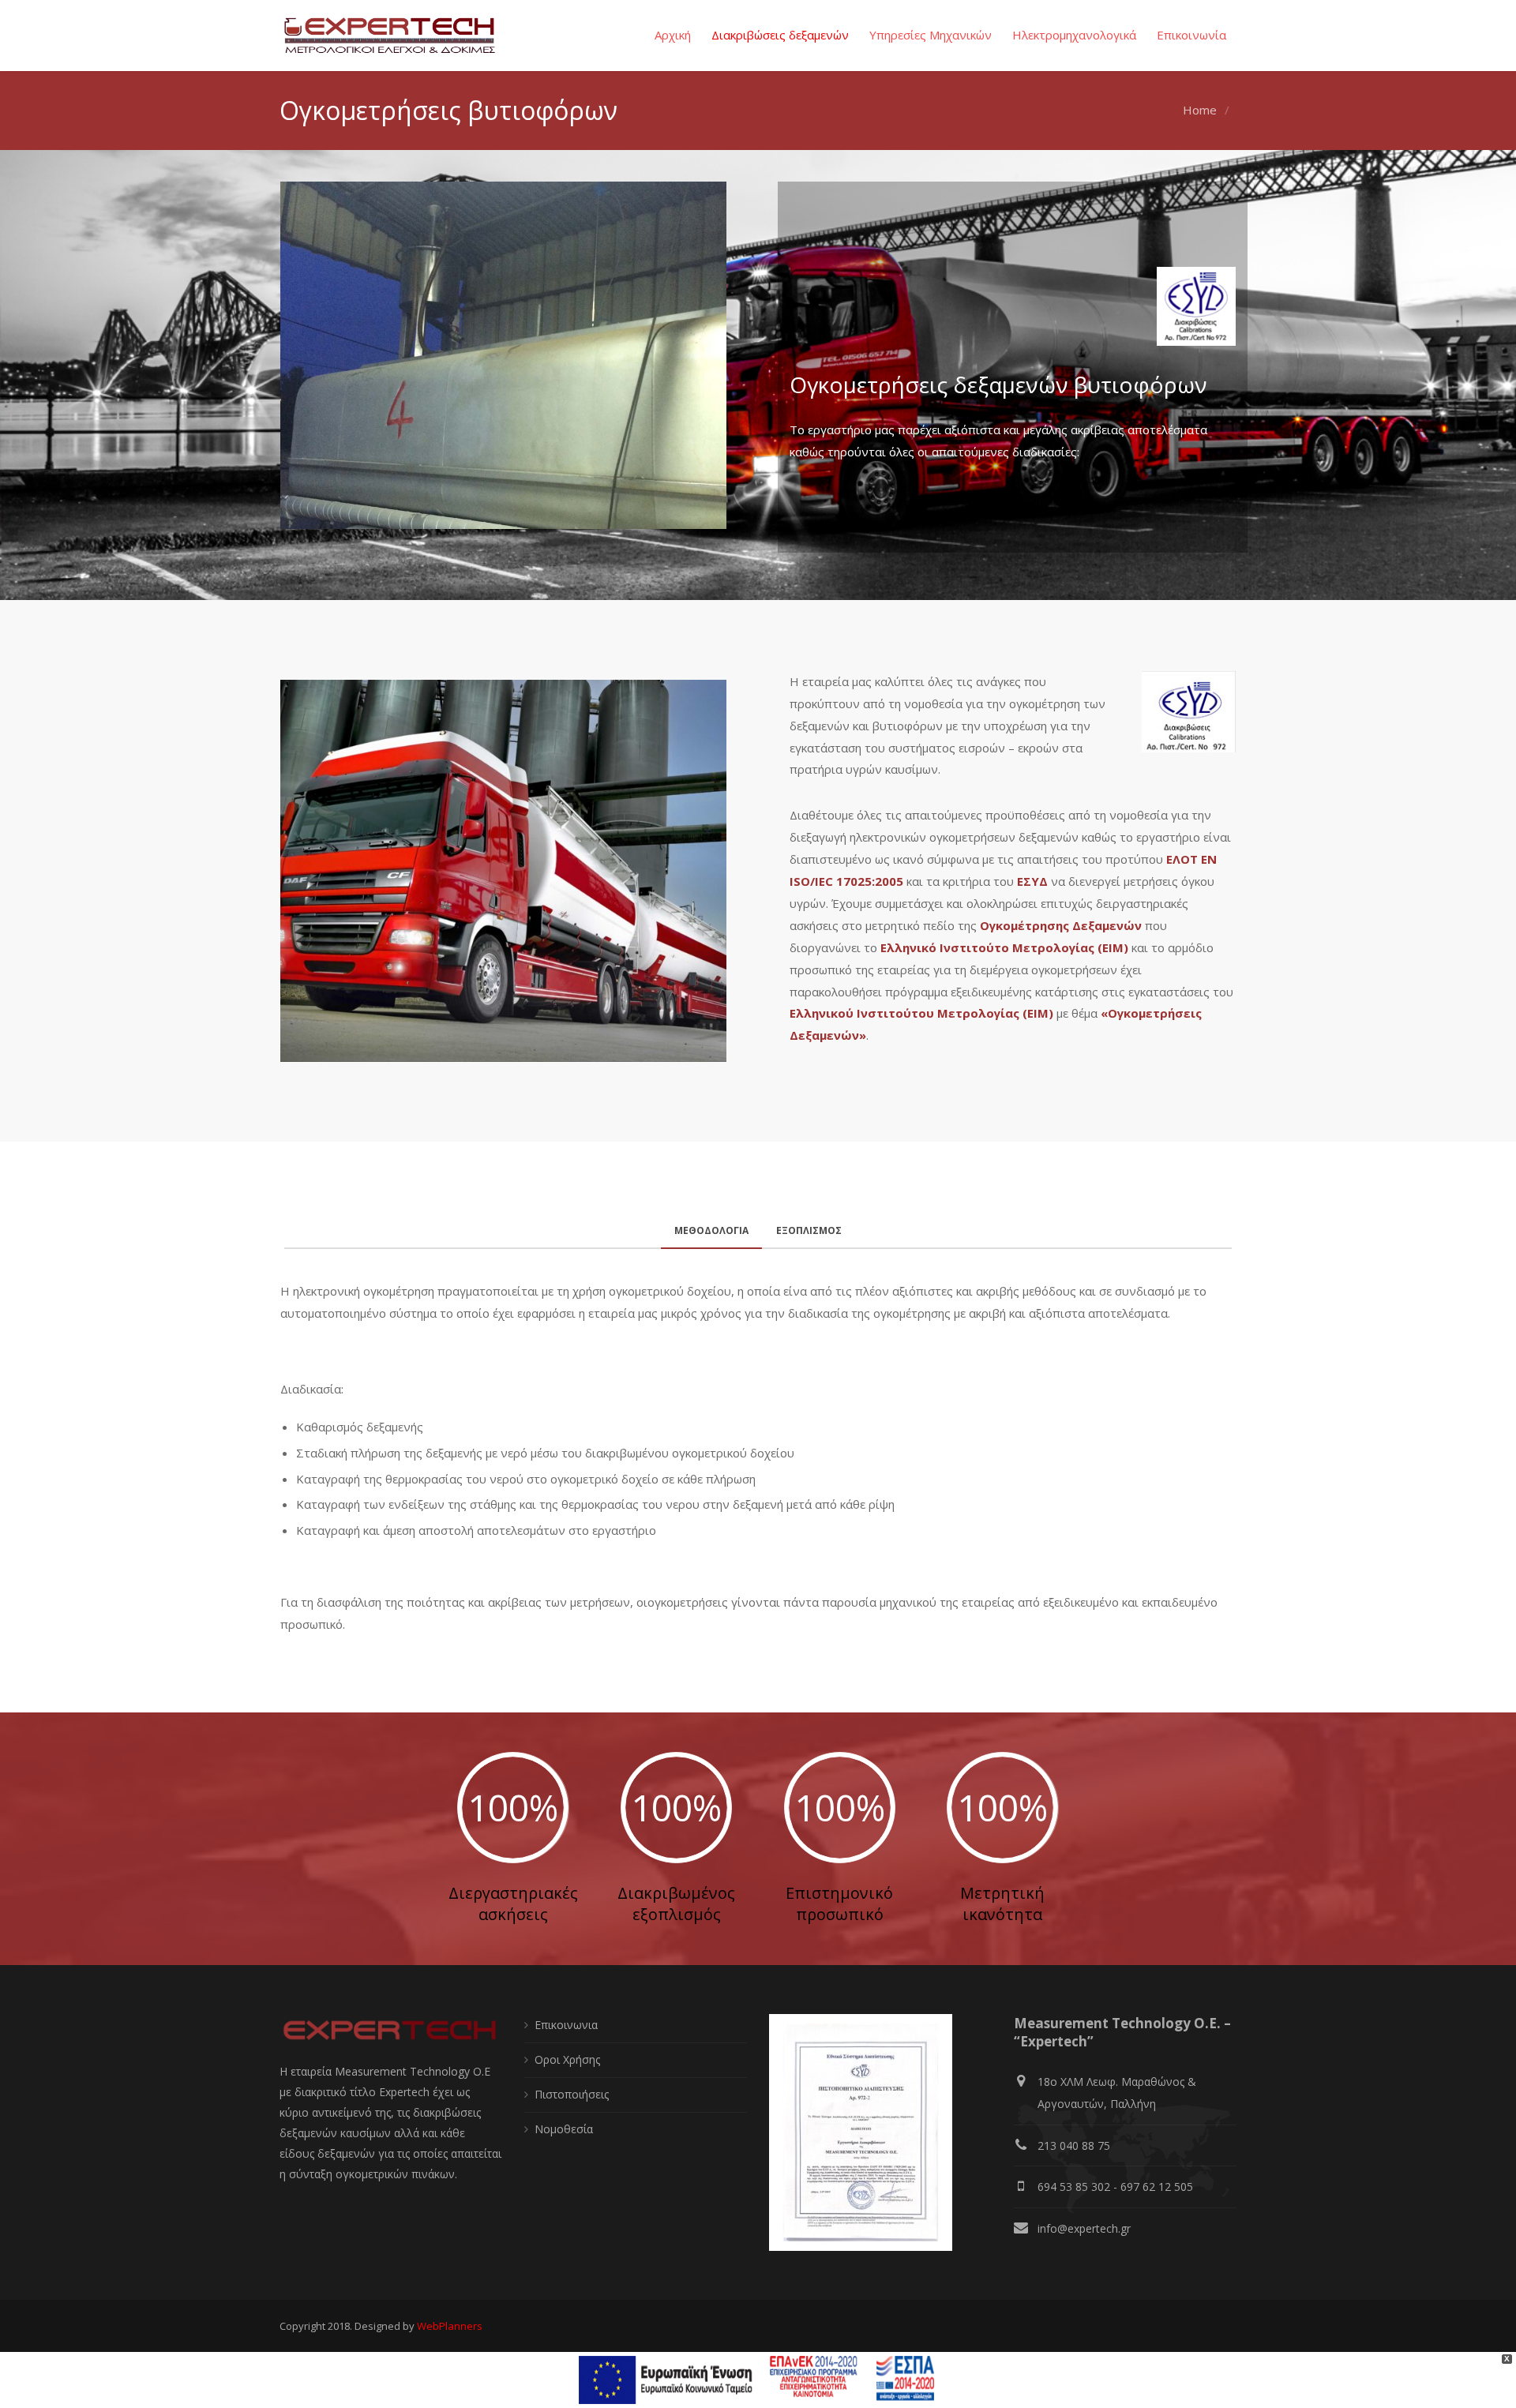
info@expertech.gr (1084, 2228)
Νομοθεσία (564, 2129)
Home (1200, 110)
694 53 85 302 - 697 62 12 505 (1115, 2187)
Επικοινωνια (566, 2025)
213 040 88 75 (1074, 2145)
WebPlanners (450, 2326)
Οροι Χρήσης (567, 2059)
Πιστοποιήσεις (572, 2094)
